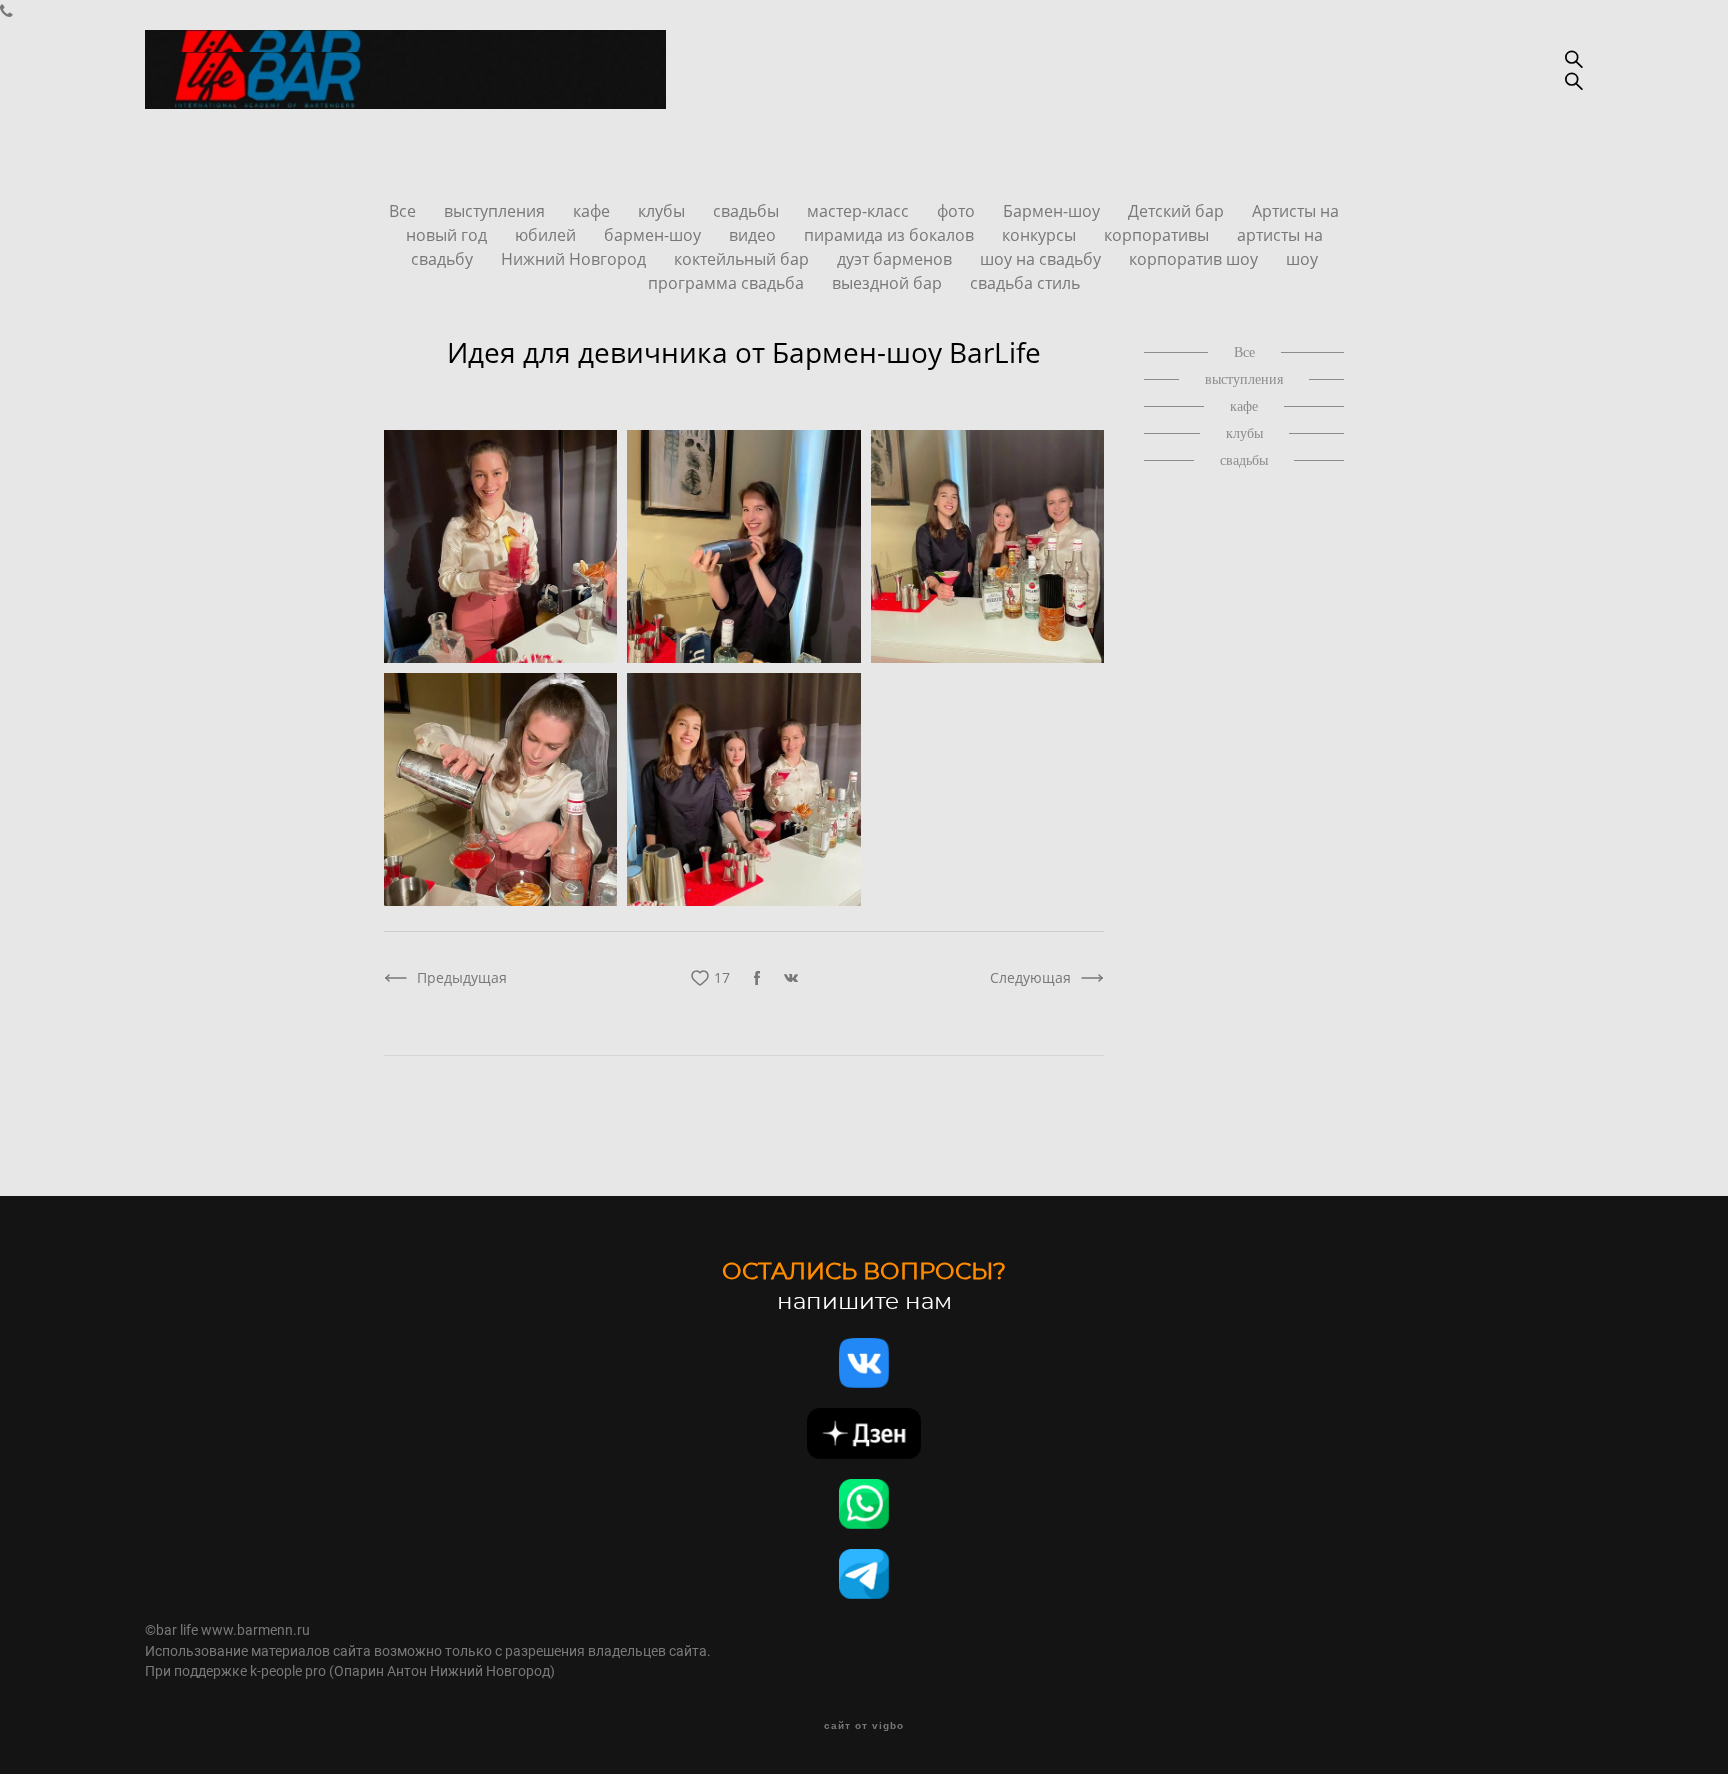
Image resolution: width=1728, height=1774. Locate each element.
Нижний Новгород (575, 259)
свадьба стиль (1025, 283)
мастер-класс (860, 211)
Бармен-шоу (1053, 211)
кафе (593, 211)
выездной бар (889, 283)
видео (754, 235)
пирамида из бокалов (891, 235)
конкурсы (1041, 235)
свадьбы (748, 211)
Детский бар (1178, 211)
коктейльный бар (743, 259)
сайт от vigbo (864, 1726)
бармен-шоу (654, 235)
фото (958, 211)
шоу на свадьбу (1042, 259)
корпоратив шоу (1195, 259)
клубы (663, 211)
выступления (496, 211)
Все (404, 211)
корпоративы (1158, 235)
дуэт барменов (896, 259)
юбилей (547, 235)
